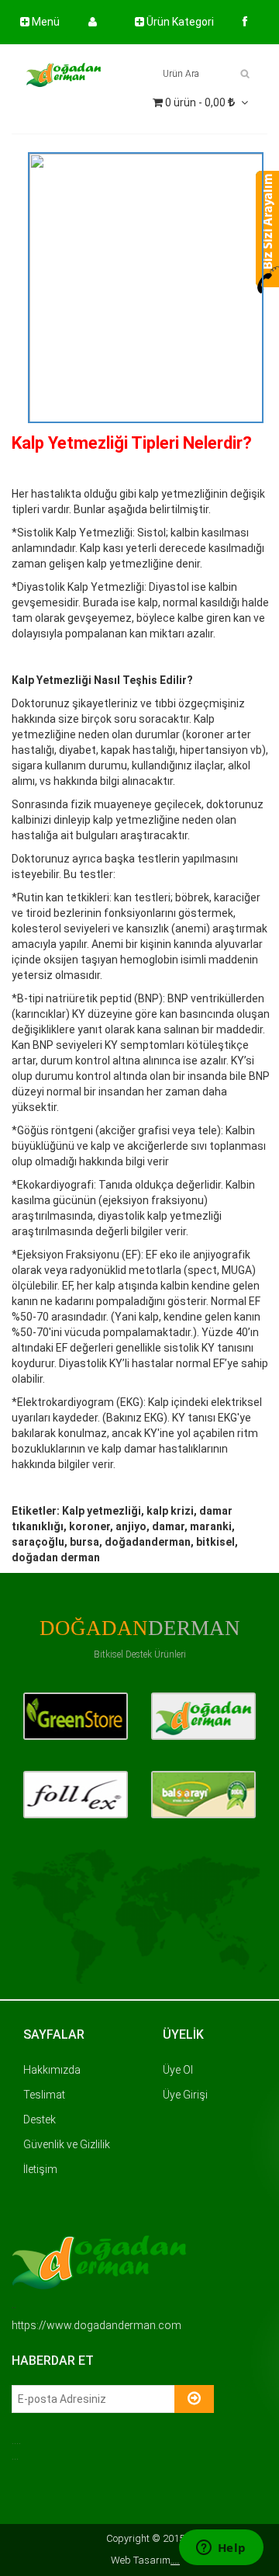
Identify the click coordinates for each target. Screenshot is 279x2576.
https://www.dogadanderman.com (96, 2325)
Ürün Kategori (179, 22)
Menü (45, 22)
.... (175, 2560)
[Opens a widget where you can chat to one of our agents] (221, 2549)
